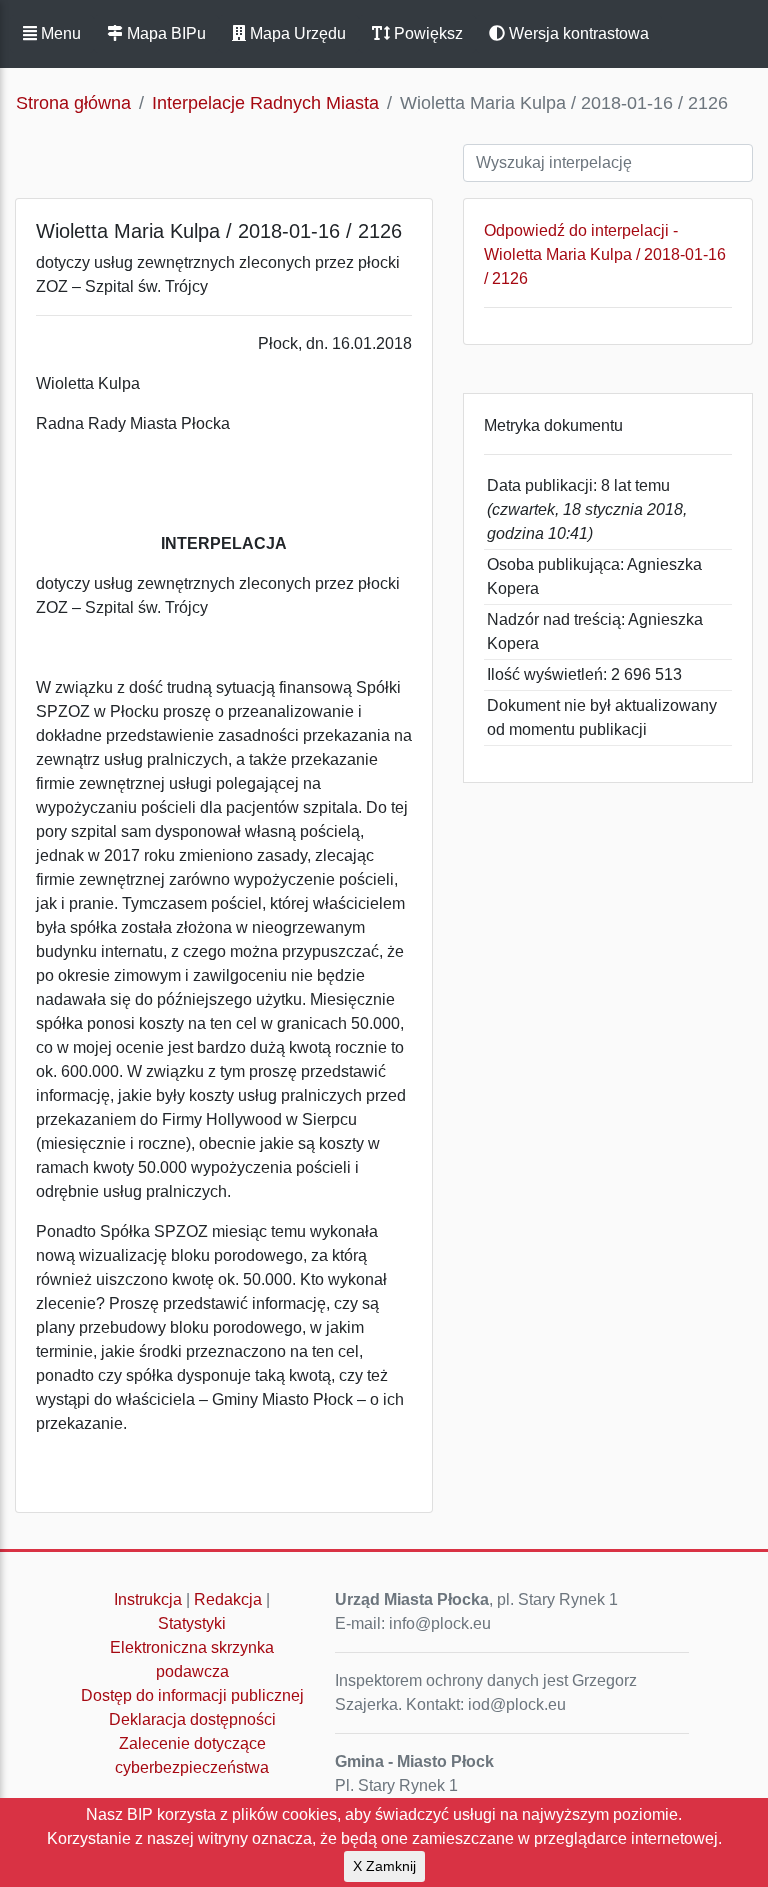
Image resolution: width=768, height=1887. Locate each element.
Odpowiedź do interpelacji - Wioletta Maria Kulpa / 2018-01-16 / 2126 (605, 254)
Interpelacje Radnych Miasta (265, 103)
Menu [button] (59, 33)
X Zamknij (384, 1866)
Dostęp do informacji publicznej (192, 1695)
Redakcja (228, 1599)
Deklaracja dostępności (192, 1719)
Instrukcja (148, 1599)
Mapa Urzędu (296, 33)
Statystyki (192, 1623)
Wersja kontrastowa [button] (577, 33)
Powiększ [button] (426, 33)
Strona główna (73, 103)
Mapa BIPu (164, 33)
